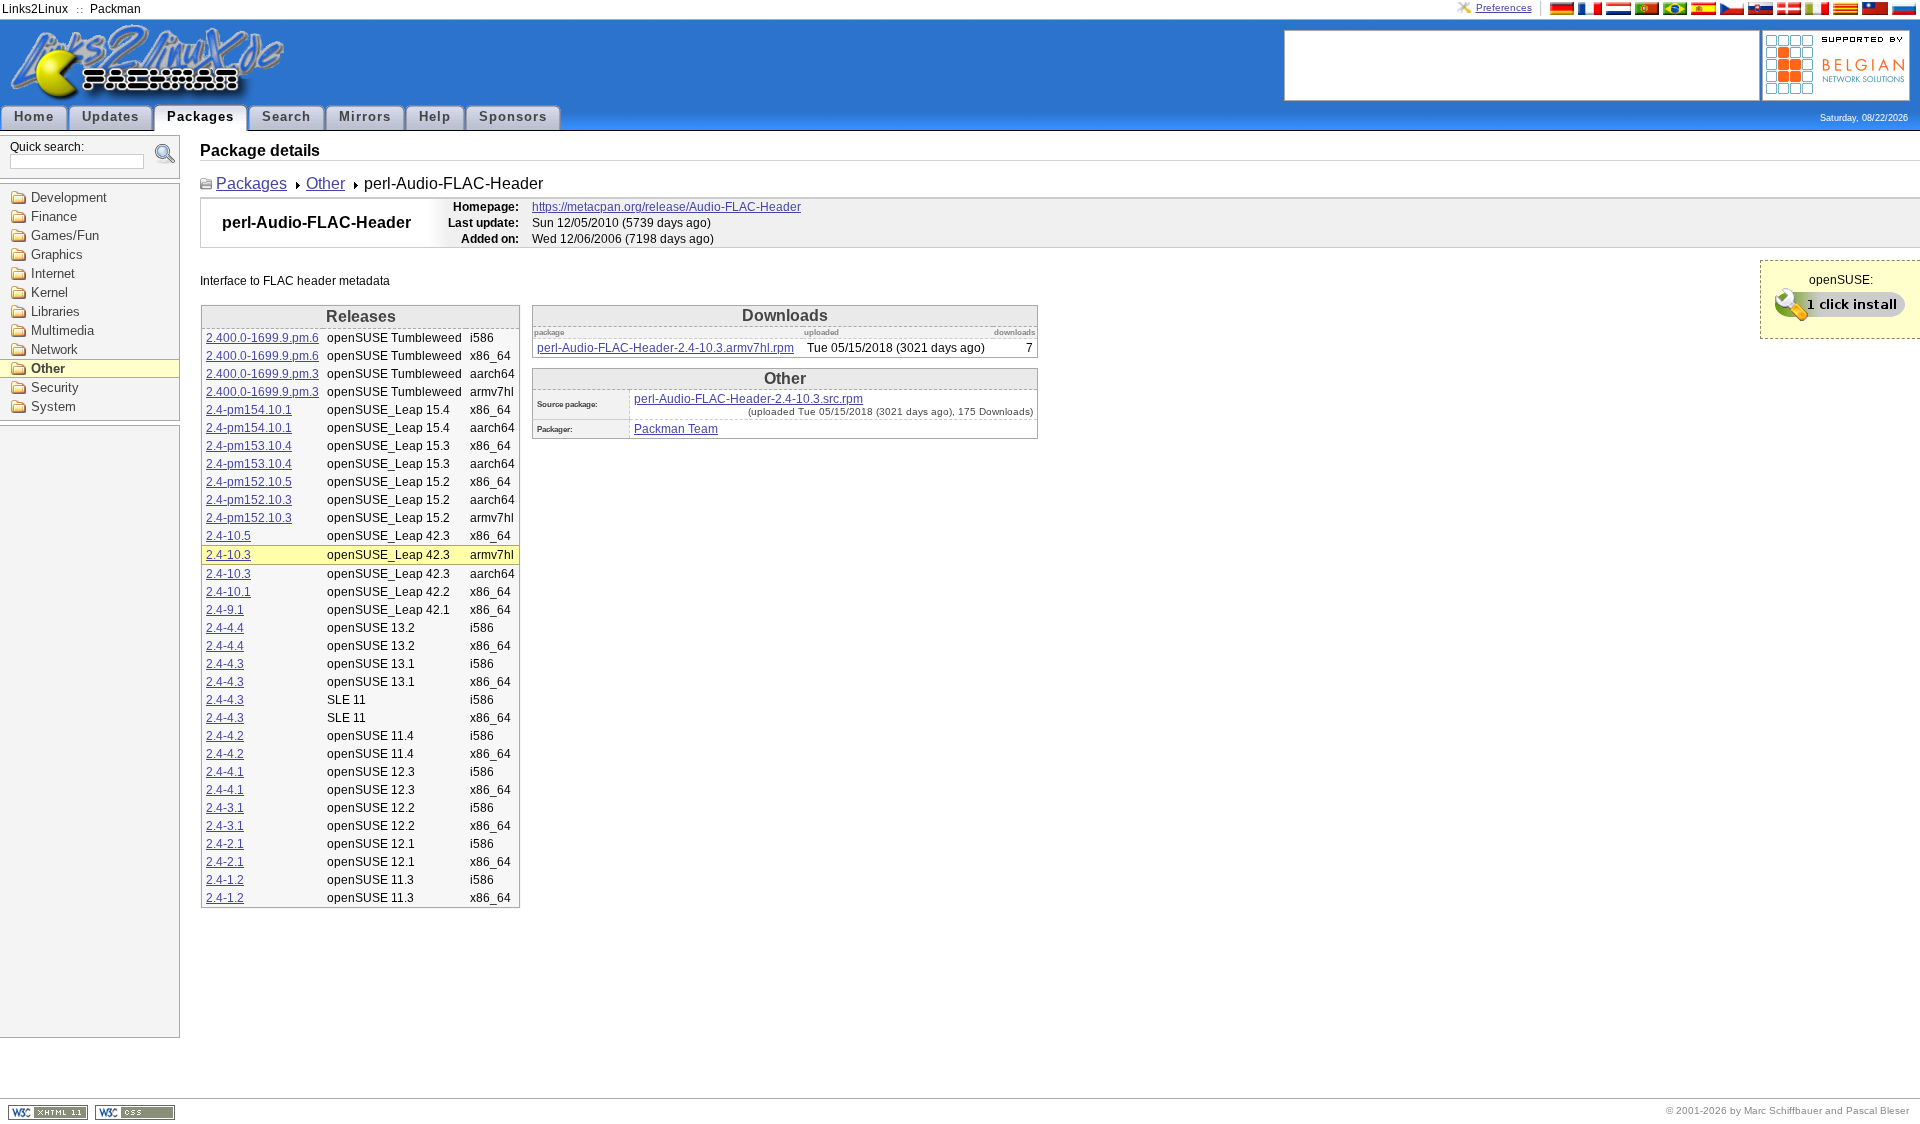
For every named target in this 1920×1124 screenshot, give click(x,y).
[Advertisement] (1522, 64)
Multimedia (62, 330)
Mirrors (365, 117)
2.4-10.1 (228, 592)
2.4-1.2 (225, 880)
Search (286, 117)
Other (48, 368)
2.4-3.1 (225, 808)
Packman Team (676, 429)
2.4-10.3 (228, 555)
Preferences (1504, 7)
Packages (200, 117)
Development (69, 197)
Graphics (57, 254)
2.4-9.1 (225, 610)
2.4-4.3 (225, 664)
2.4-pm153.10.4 (249, 446)
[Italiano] (1815, 7)
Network (54, 349)
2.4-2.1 (225, 844)
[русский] (1902, 7)
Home (34, 117)
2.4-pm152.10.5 (249, 482)
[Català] (1843, 7)
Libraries (55, 311)
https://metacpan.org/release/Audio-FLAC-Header (666, 207)
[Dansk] (1787, 7)
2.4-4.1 (225, 772)
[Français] (1588, 7)
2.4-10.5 (228, 536)
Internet (53, 273)
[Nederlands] (1616, 7)
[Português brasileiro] (1673, 7)
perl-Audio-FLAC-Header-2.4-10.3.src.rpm (748, 399)
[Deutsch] (1560, 7)
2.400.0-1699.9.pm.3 (262, 374)
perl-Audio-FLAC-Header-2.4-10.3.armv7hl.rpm (665, 348)
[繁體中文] (1873, 7)
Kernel (49, 292)
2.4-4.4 (225, 628)
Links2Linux (35, 9)
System (53, 406)
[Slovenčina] (1758, 7)
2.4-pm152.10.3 (249, 500)
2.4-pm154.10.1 (249, 410)
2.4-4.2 (225, 736)
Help (435, 117)
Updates (110, 117)
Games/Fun (65, 235)
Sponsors (513, 117)
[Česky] (1730, 7)
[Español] (1701, 7)
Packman (115, 9)
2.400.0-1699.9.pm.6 (262, 338)
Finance (54, 216)
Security (55, 387)
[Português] (1645, 7)
